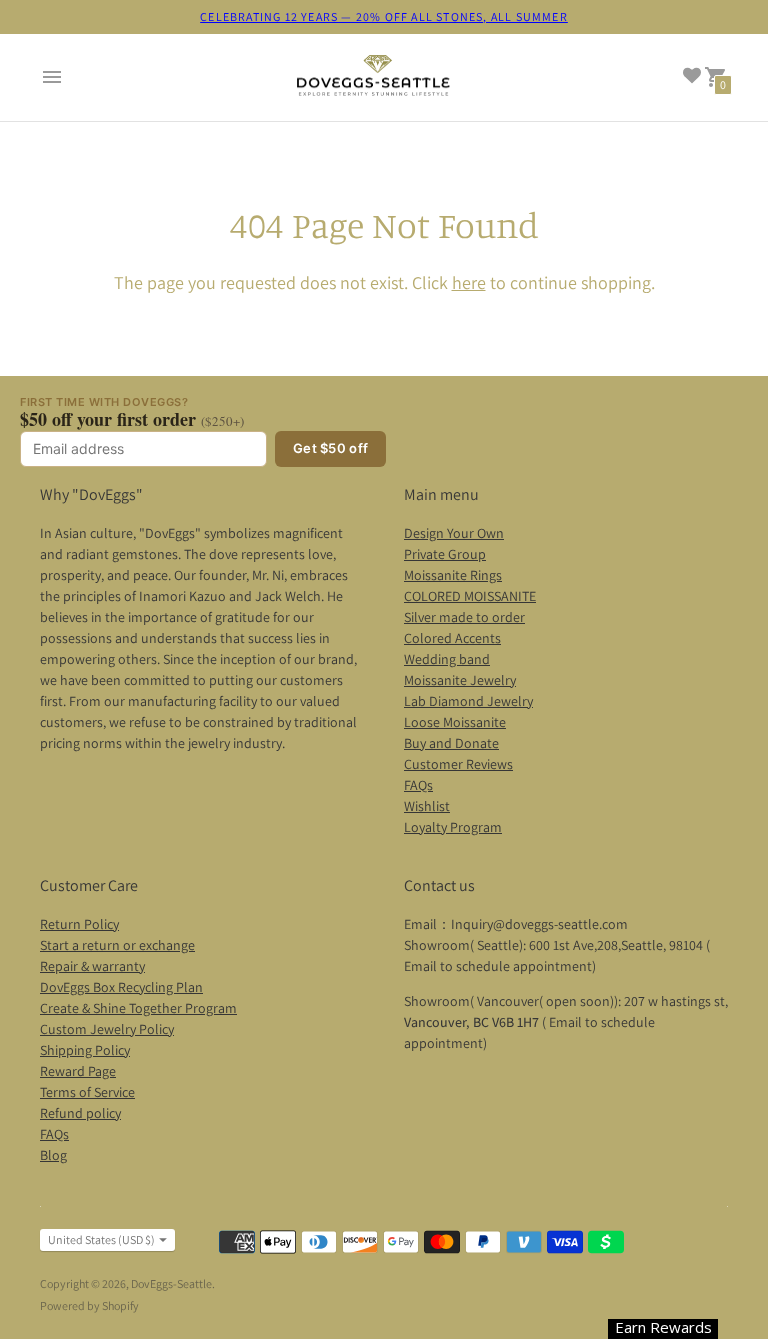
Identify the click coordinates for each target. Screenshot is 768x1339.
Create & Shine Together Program (138, 1008)
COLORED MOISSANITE (470, 596)
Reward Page (78, 1071)
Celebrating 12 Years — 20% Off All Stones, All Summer (384, 16)
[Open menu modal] (52, 77)
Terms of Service (87, 1092)
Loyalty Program (453, 827)
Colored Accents (452, 638)
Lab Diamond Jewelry (468, 701)
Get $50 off (330, 448)
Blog (53, 1155)
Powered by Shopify (89, 1305)
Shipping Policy (85, 1050)
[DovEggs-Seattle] (374, 78)
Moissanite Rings (453, 575)
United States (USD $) (101, 1239)
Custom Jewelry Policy (107, 1029)
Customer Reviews (458, 764)
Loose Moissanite (455, 722)
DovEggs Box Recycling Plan (121, 987)
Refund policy (80, 1113)
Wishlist (427, 806)
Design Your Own (454, 533)
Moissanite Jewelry (460, 680)
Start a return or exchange (117, 945)
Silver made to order (464, 617)
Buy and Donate (451, 743)
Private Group (445, 554)
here (469, 282)
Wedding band (447, 659)
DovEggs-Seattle (171, 1283)
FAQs (418, 785)
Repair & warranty (92, 966)
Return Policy (79, 924)
